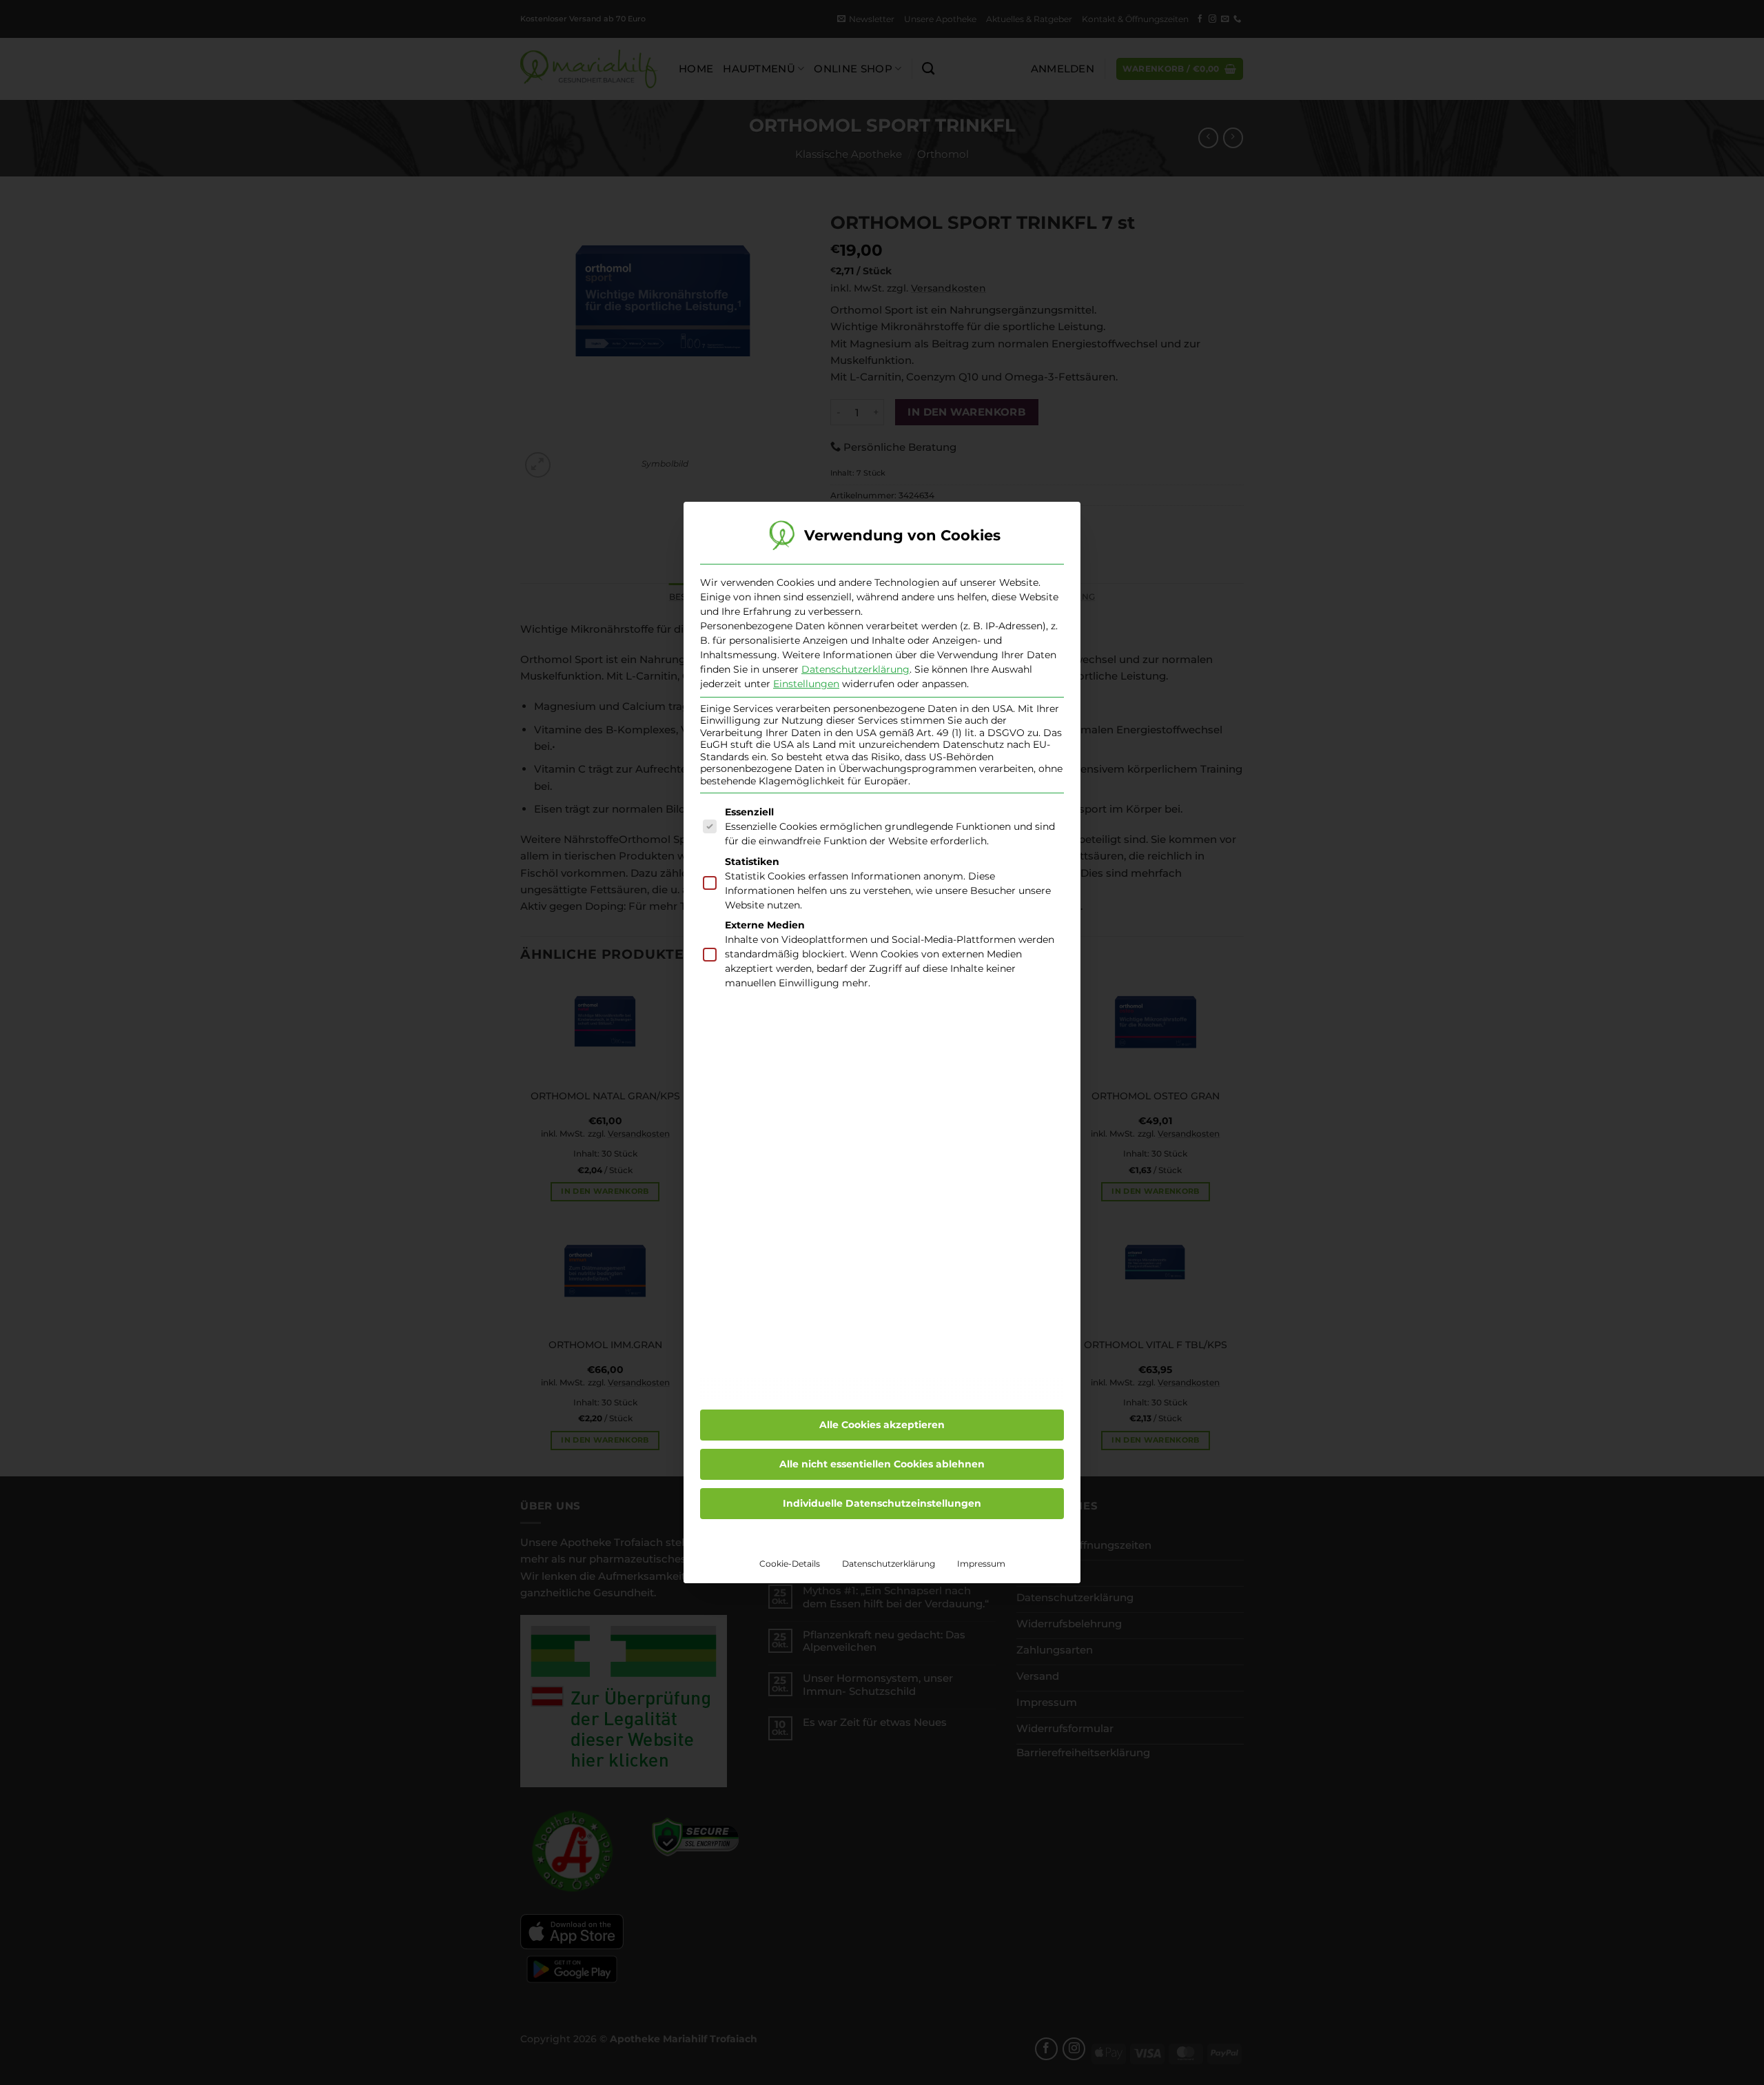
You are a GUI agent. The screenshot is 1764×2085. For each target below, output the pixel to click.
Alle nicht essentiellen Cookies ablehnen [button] (882, 1464)
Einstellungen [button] (806, 684)
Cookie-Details (790, 1564)
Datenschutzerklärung (855, 669)
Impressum (981, 1564)
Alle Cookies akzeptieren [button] (882, 1425)
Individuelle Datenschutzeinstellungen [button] (882, 1503)
